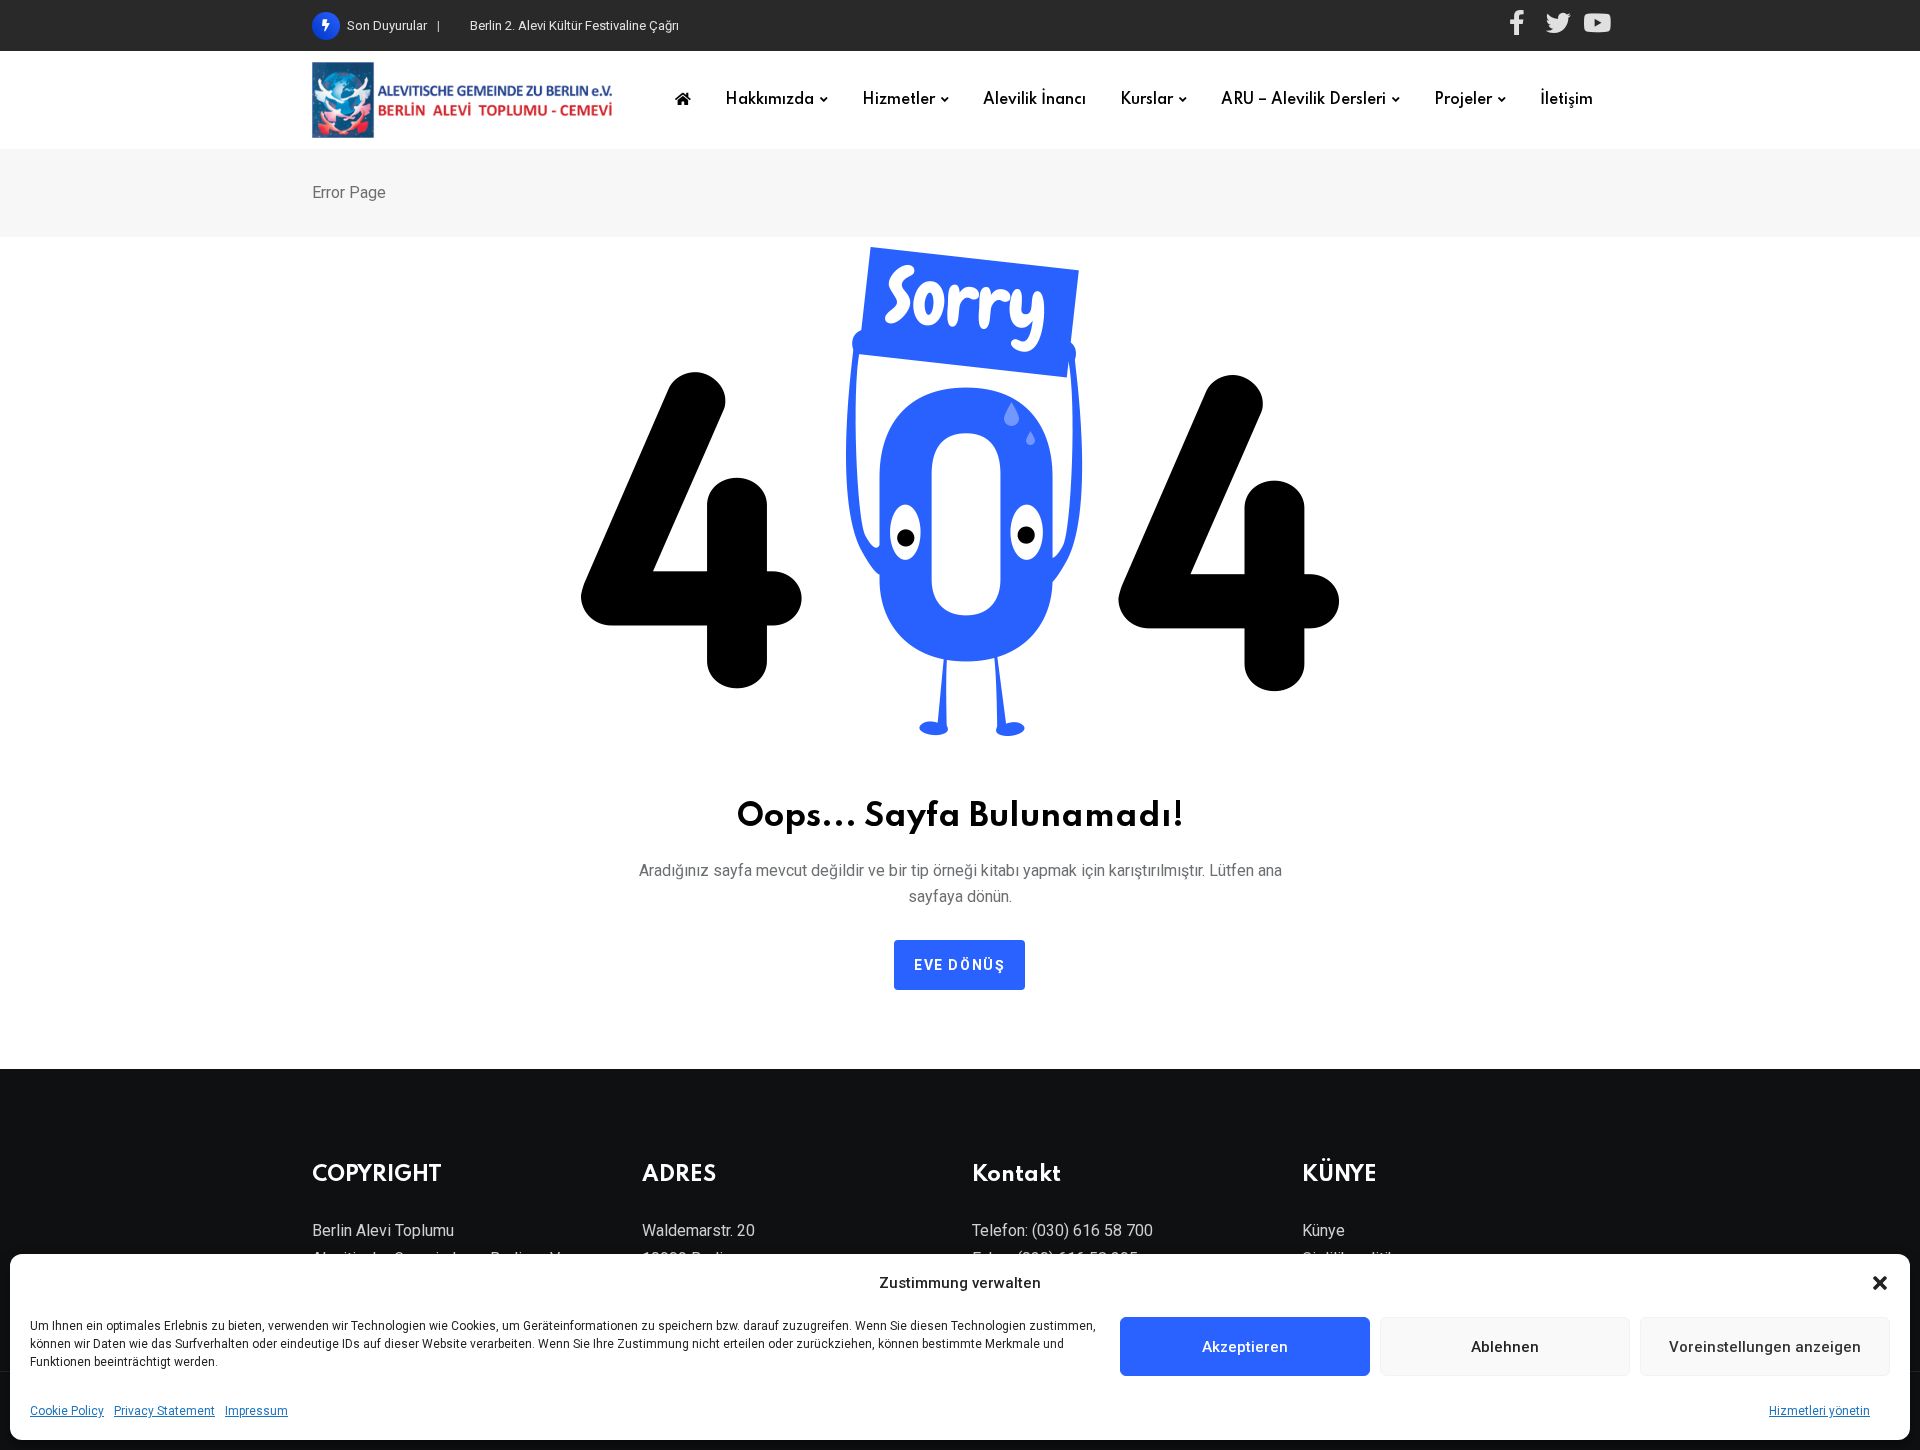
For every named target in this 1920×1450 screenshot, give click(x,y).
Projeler (1463, 100)
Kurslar (1146, 100)
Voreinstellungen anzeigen (1765, 1347)
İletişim (1566, 100)
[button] (1880, 1283)
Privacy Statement (164, 1411)
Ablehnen (1505, 1347)
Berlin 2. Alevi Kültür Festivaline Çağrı (574, 25)
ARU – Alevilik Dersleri (1303, 100)
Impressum (256, 1411)
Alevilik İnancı (1034, 100)
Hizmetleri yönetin (1819, 1411)
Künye (1323, 1230)
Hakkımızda (769, 100)
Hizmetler (898, 100)
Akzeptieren (1245, 1347)
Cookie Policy (67, 1411)
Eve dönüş (959, 965)
